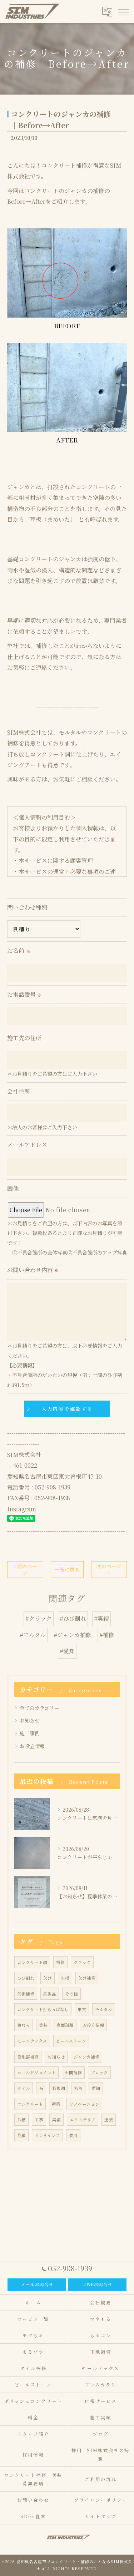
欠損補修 (26, 1994)
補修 (60, 1962)
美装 (43, 2025)
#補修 (107, 1635)
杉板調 (59, 2088)
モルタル (104, 2009)
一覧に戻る (67, 1569)
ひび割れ (26, 1978)
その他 (71, 1994)
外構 (21, 2120)
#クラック (39, 1618)
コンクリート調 (32, 1962)
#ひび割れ (73, 1618)
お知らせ (30, 1720)
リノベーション (84, 2104)
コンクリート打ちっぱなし (43, 2009)
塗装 (109, 2120)
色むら (24, 2025)
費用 (73, 2135)
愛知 (96, 2088)
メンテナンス (47, 2135)
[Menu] (123, 11)
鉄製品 (50, 1994)
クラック (82, 1962)
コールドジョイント (36, 2073)
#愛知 (67, 1651)
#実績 (101, 1618)
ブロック (99, 2073)
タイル (24, 2088)
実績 (56, 2120)
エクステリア (83, 2120)
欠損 (65, 1978)
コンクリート (30, 2104)
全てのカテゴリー (39, 1708)
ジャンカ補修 (86, 2057)
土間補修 (73, 2073)
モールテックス (32, 2041)
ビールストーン (71, 2041)
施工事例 (30, 1733)
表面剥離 (65, 2025)
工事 (39, 2120)
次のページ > (109, 1570)
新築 (56, 2104)
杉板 (78, 2088)
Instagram (22, 1509)
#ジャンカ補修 (73, 1635)
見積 (21, 2135)
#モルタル (33, 1635)
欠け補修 (87, 1978)
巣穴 (82, 2009)
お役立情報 (32, 1746)
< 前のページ (25, 1570)
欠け (48, 1978)
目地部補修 (28, 2057)
